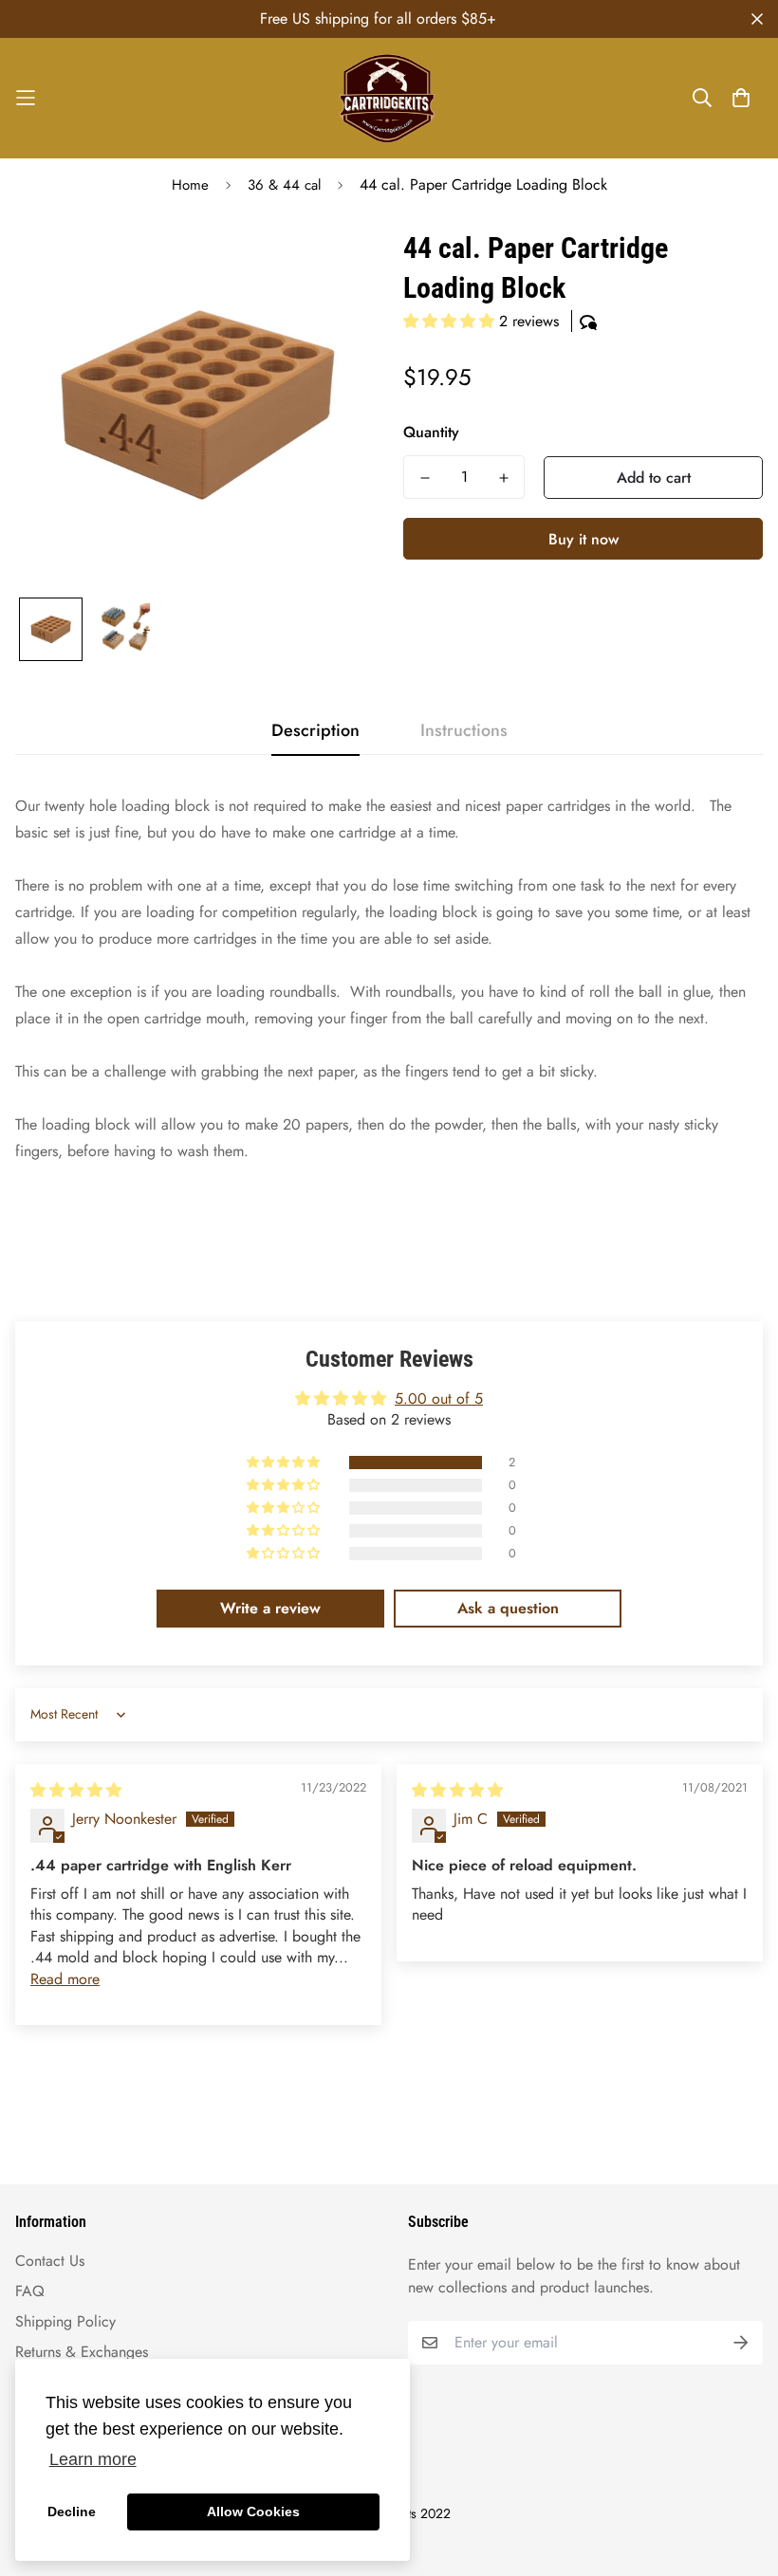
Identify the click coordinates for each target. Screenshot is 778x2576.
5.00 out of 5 (439, 1398)
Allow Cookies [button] (253, 2512)
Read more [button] (65, 1979)
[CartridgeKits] (389, 98)
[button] (451, 321)
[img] (76, 1790)
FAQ (30, 2291)
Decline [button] (72, 2512)
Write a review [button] (270, 1608)
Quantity (431, 432)
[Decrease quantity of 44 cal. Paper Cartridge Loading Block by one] (425, 478)
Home (190, 185)
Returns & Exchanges (82, 2352)
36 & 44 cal (284, 185)
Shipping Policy (65, 2321)
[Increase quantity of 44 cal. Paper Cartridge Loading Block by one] (503, 478)
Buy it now (583, 539)
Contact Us (50, 2261)
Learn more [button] (93, 2459)
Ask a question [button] (508, 1608)
